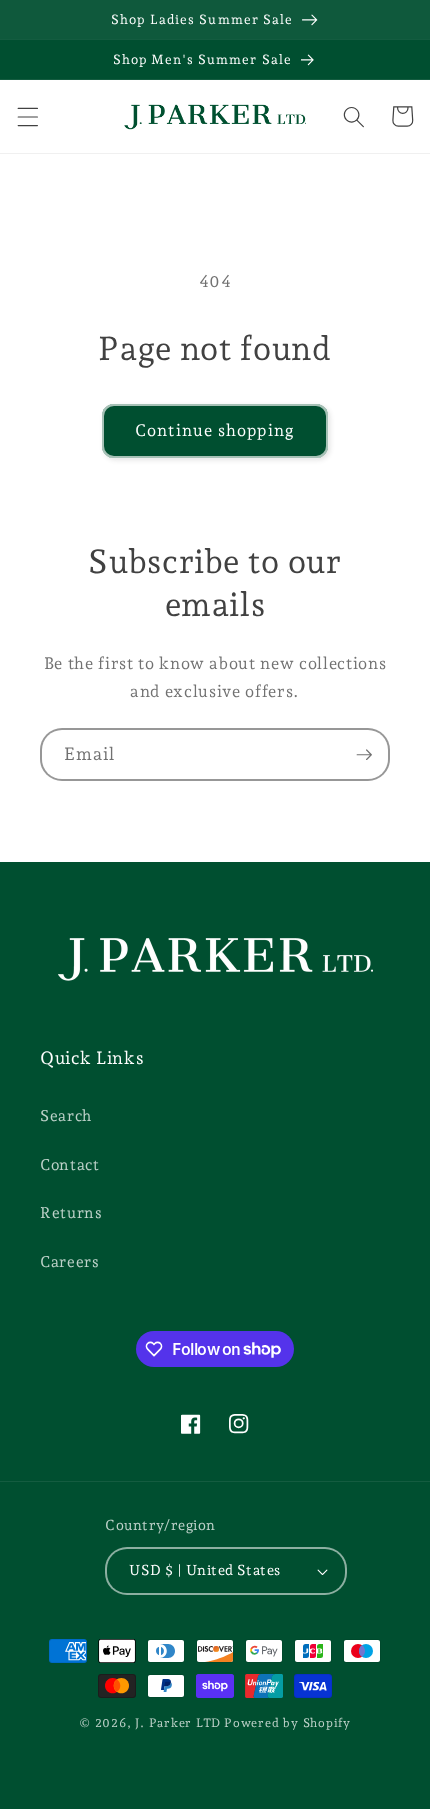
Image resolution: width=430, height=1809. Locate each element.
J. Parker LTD (178, 1723)
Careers (70, 1261)
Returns (71, 1212)
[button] (27, 116)
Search (66, 1115)
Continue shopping (215, 430)
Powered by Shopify (287, 1723)
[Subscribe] (364, 755)
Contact (70, 1164)
